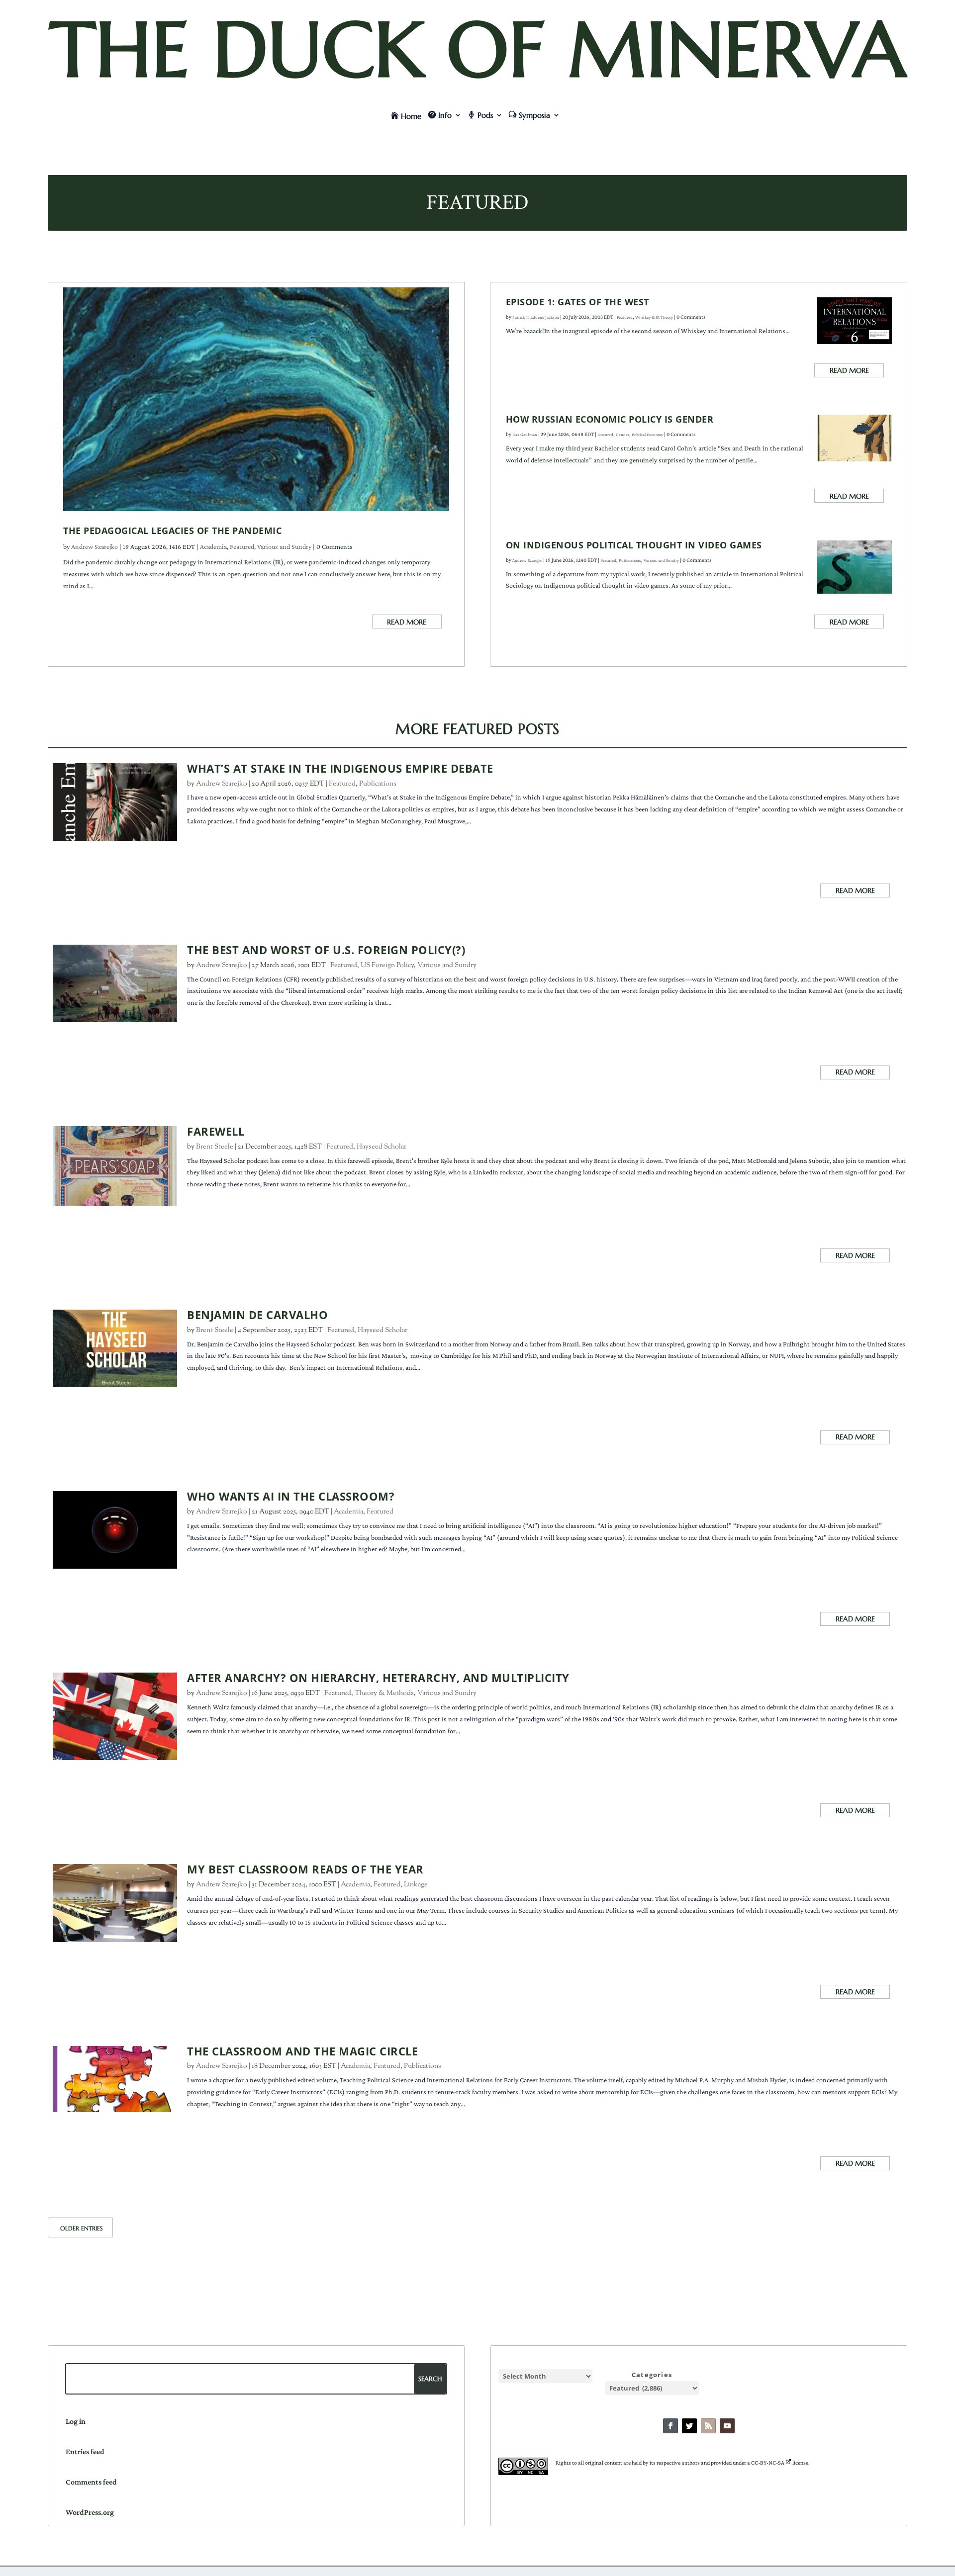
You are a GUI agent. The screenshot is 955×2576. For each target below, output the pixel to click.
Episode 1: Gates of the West (577, 302)
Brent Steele (215, 1147)
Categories (652, 2375)
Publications (630, 560)
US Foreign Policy (387, 966)
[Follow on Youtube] (727, 2426)
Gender (622, 435)
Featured (242, 546)
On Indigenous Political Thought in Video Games (634, 545)
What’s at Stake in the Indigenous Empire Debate (340, 768)
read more (407, 622)
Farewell (216, 1131)
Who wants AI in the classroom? (291, 1496)
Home (411, 116)
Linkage (416, 1885)
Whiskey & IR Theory (654, 317)
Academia (213, 546)
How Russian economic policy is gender (610, 419)
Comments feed (91, 2482)
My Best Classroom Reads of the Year (305, 1869)
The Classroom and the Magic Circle (302, 2051)
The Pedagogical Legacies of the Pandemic (172, 531)
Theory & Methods (384, 1693)
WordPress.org (90, 2512)
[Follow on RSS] (708, 2426)
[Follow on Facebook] (670, 2426)
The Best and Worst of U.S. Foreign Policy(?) (326, 950)
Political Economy (647, 435)
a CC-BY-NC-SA (766, 2463)
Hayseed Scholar (382, 1147)
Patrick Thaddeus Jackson (536, 317)
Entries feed (85, 2451)
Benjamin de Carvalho (257, 1315)
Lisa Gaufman (525, 435)
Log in (76, 2421)
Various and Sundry (284, 546)
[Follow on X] (689, 2426)
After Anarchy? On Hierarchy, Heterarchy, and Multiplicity (378, 1678)
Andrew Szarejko (95, 546)
